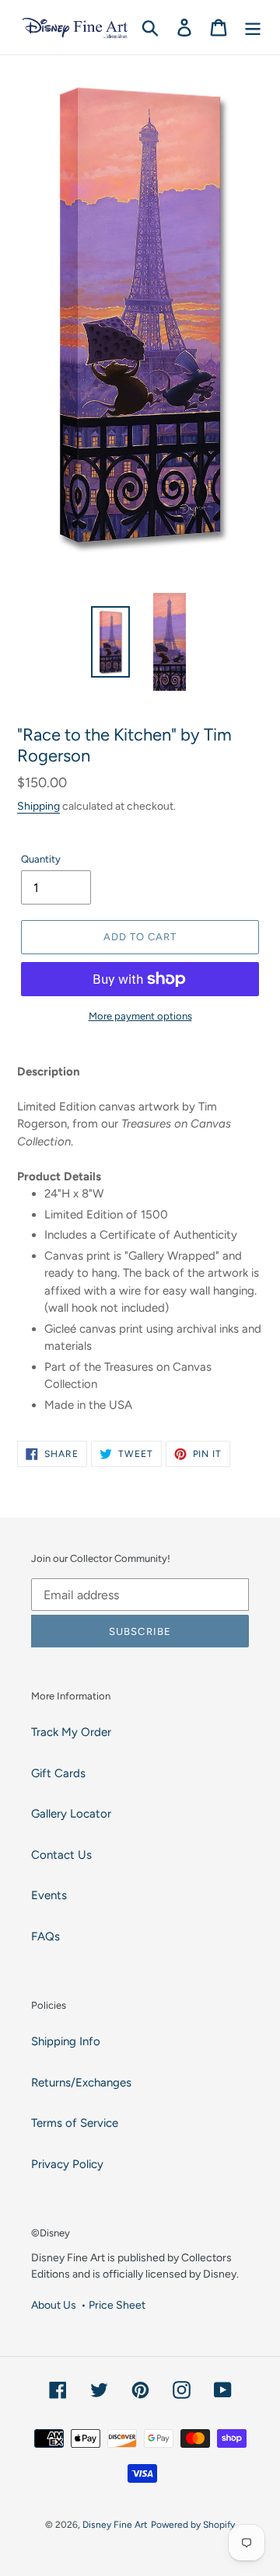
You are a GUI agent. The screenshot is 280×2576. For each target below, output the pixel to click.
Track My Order (71, 1732)
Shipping (38, 806)
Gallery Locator (71, 1814)
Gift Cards (58, 1773)
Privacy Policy (67, 2164)
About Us (54, 2305)
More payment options (140, 1016)
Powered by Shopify (193, 2525)
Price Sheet (117, 2305)
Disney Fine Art (115, 2525)
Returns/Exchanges (81, 2083)
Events (49, 1895)
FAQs (45, 1936)
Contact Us (61, 1855)
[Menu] (253, 27)
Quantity (41, 859)
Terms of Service (75, 2123)
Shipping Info (66, 2041)
